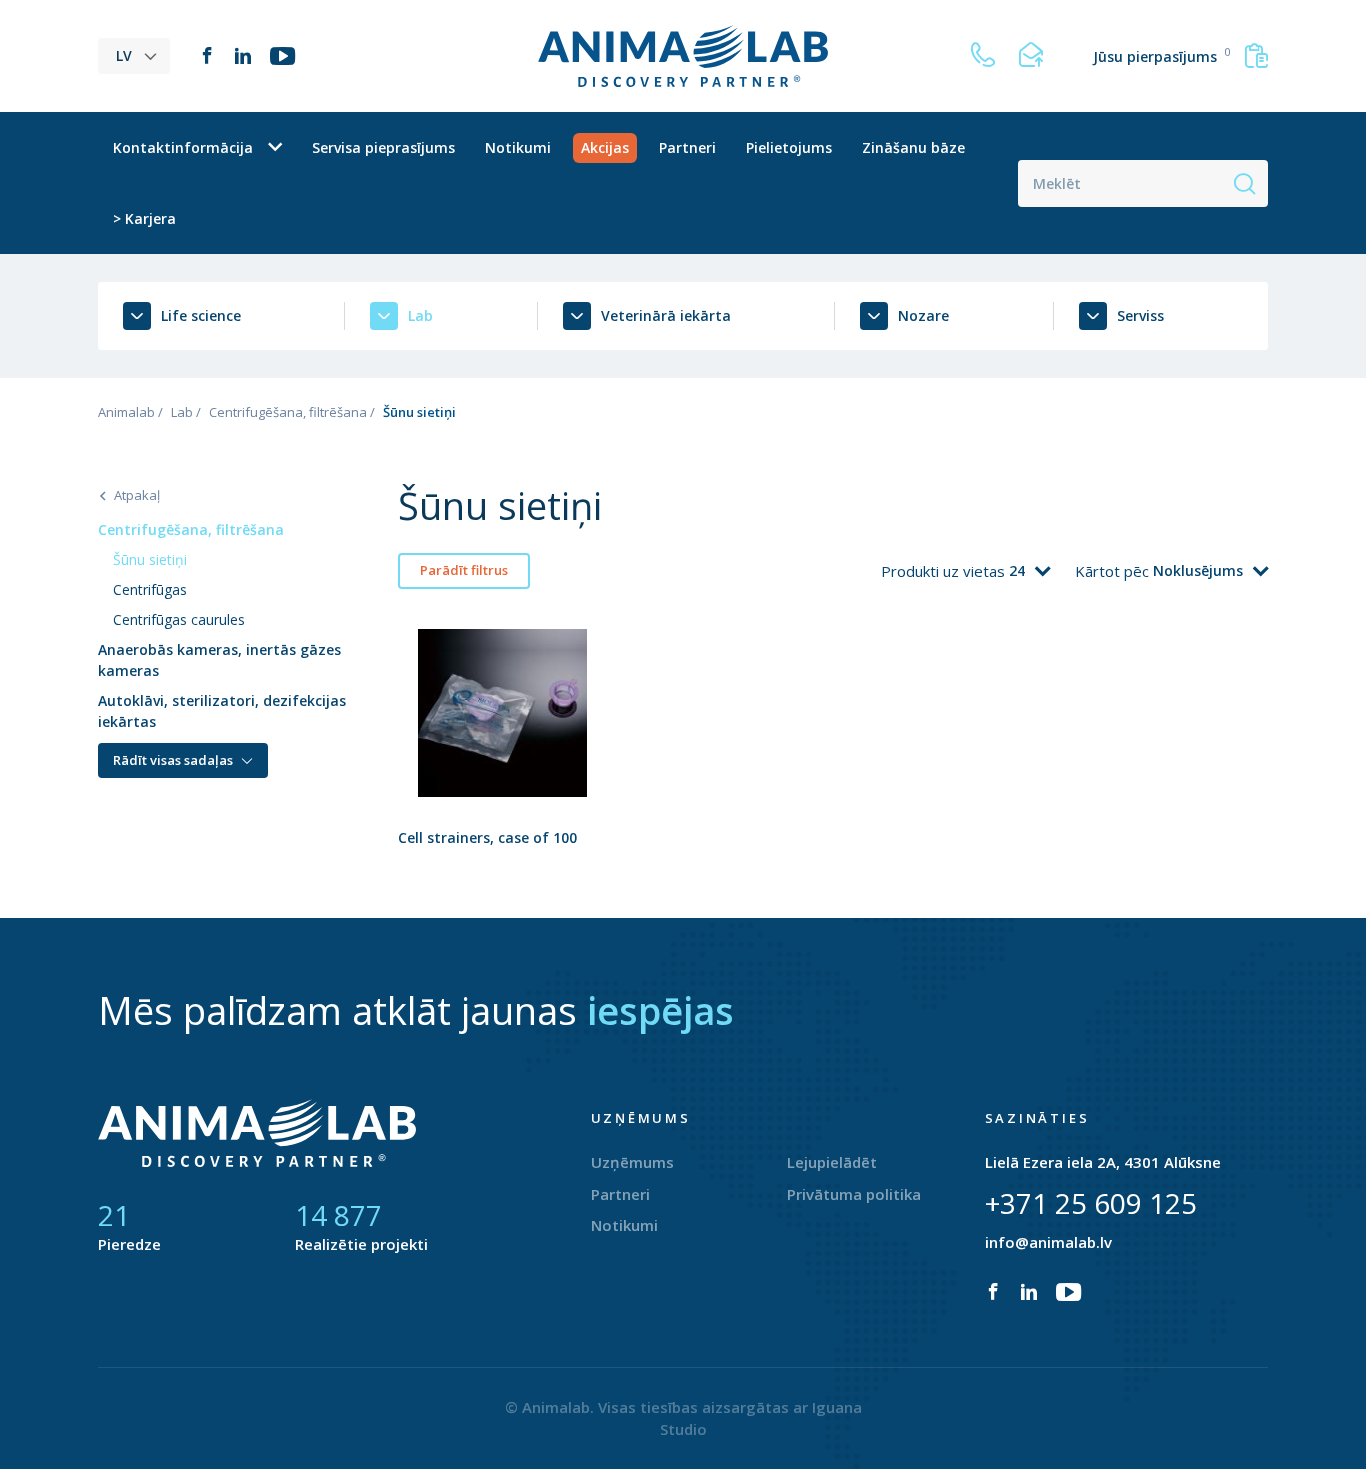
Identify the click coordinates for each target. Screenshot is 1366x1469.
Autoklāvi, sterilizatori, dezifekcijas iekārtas (222, 711)
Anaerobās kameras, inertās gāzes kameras (219, 660)
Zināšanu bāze (913, 147)
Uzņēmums (632, 1162)
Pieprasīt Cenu (502, 764)
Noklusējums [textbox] (1198, 570)
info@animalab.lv (1048, 1242)
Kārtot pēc (1114, 571)
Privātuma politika (854, 1194)
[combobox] (1029, 571)
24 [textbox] (1017, 570)
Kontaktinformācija (183, 147)
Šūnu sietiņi (150, 559)
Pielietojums (789, 147)
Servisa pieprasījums (383, 147)
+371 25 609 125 (1091, 1203)
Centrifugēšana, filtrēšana (288, 412)
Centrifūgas (150, 589)
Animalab (126, 412)
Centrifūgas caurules (179, 619)
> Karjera (144, 218)
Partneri (687, 147)
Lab (182, 412)
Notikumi (518, 147)
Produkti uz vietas (945, 571)
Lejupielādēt (832, 1162)
